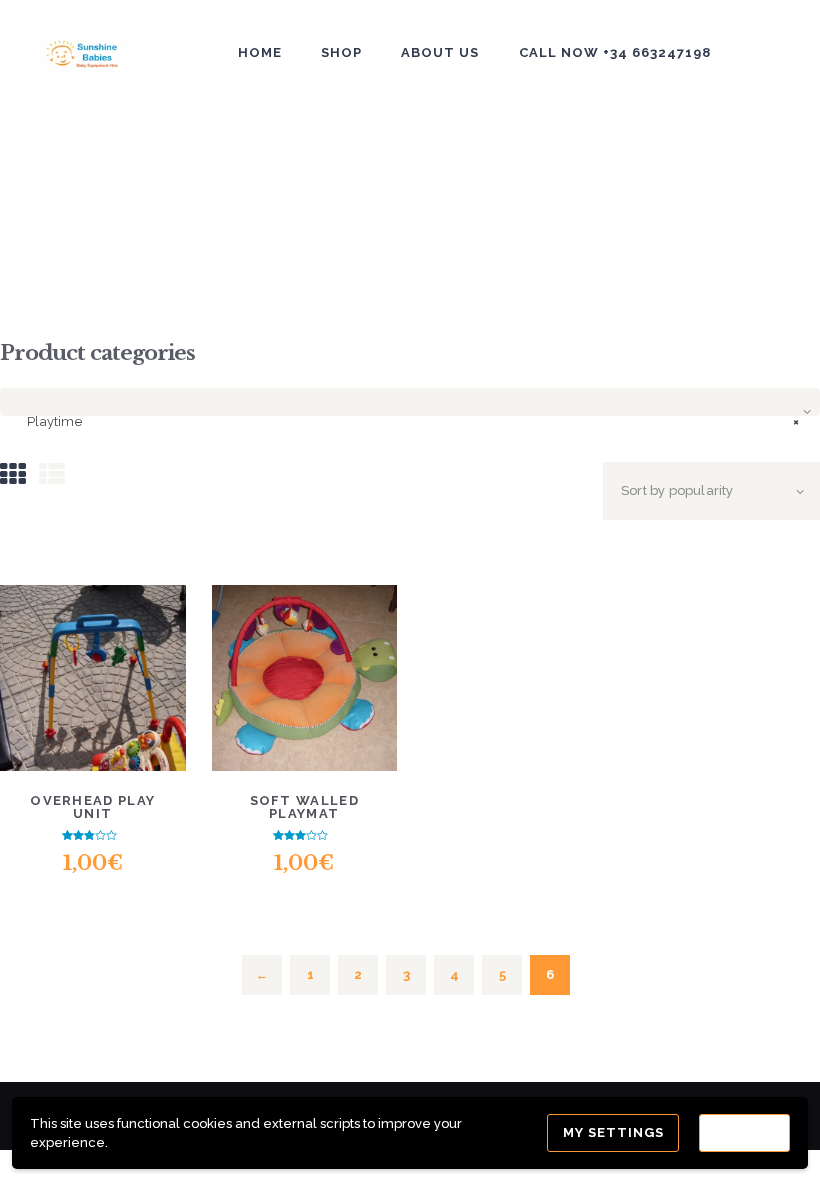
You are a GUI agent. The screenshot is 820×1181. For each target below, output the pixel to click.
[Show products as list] (52, 475)
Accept (744, 1132)
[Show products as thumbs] (13, 475)
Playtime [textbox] (413, 421)
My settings (613, 1132)
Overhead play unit (92, 807)
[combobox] (410, 402)
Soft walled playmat (304, 807)
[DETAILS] (93, 647)
